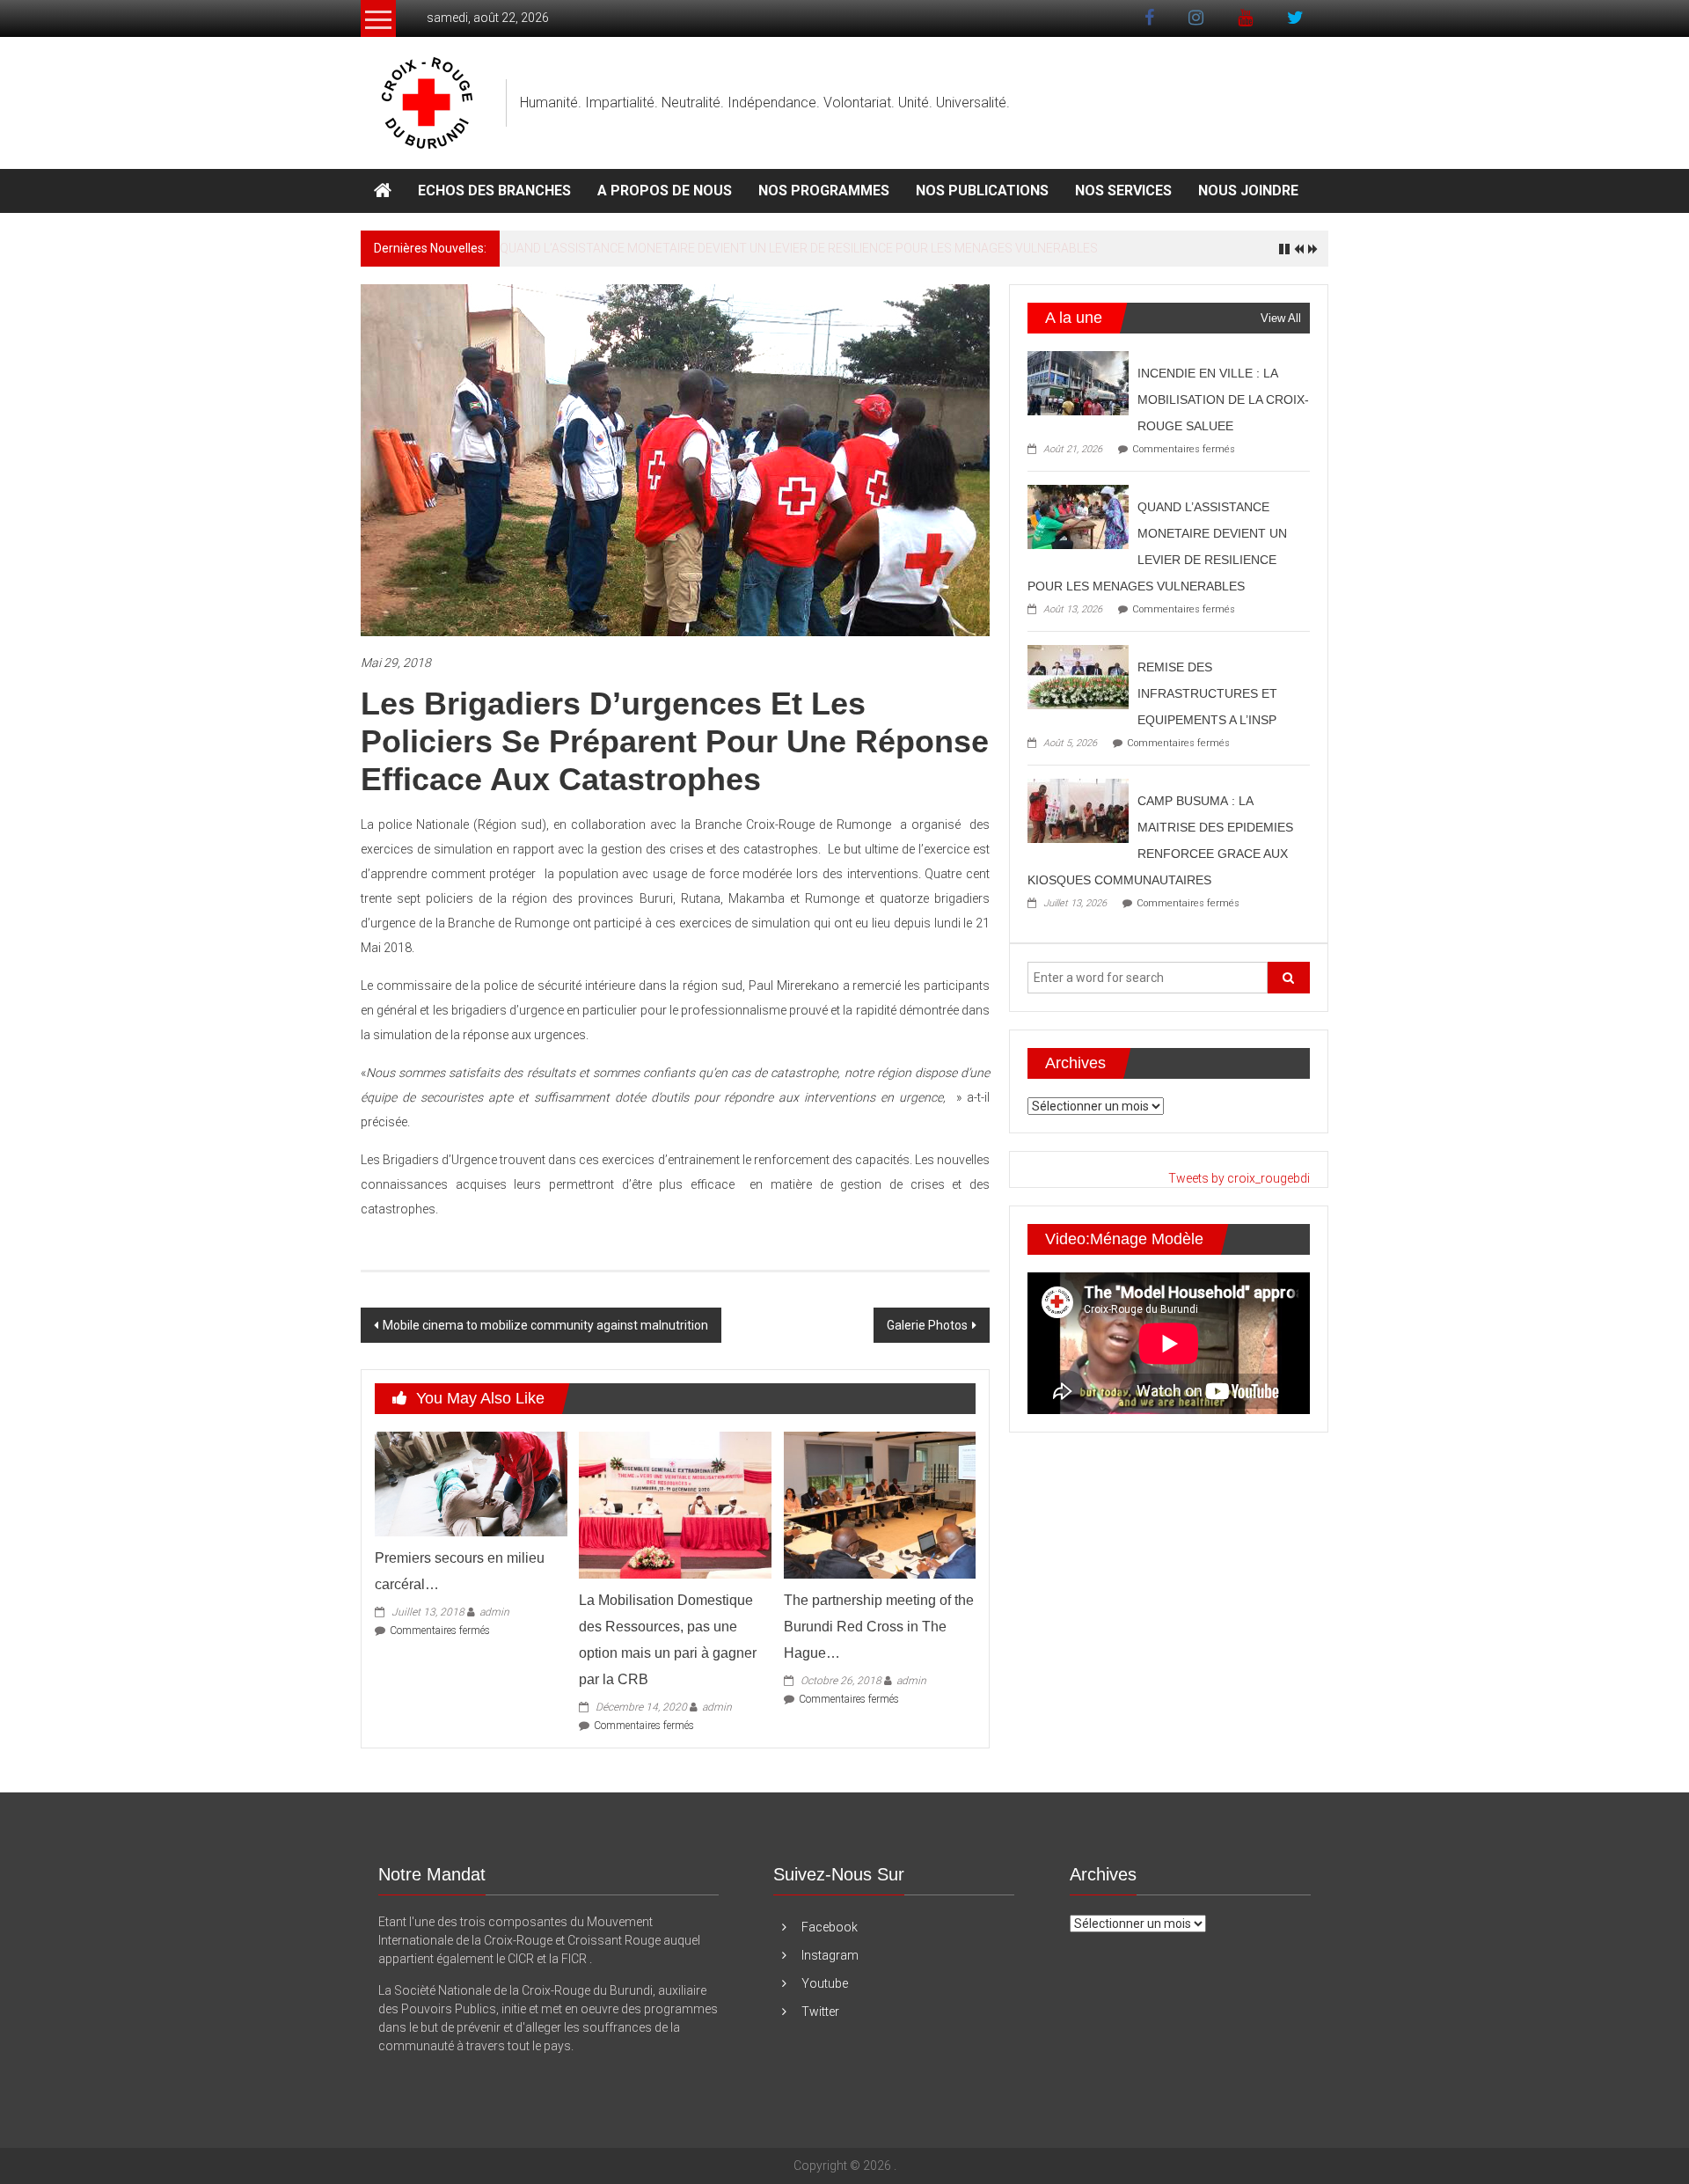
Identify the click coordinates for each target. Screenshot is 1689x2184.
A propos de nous (665, 191)
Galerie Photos (927, 1325)
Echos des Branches (494, 191)
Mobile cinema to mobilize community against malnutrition (545, 1325)
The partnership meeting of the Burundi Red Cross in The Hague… (879, 1627)
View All (1281, 318)
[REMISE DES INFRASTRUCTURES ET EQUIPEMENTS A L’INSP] (1078, 676)
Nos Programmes (824, 191)
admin (494, 1612)
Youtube (825, 1983)
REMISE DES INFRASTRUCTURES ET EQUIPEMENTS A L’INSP (668, 248)
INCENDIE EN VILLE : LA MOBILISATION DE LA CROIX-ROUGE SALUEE (1223, 399)
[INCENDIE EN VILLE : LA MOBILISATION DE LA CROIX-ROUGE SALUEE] (1078, 382)
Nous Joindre (1248, 191)
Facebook (830, 1927)
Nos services (1123, 191)
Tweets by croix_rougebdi (1239, 1178)
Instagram (830, 1955)
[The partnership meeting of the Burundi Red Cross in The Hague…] (880, 1504)
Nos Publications (982, 191)
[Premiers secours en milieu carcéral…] (471, 1483)
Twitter (820, 2012)
